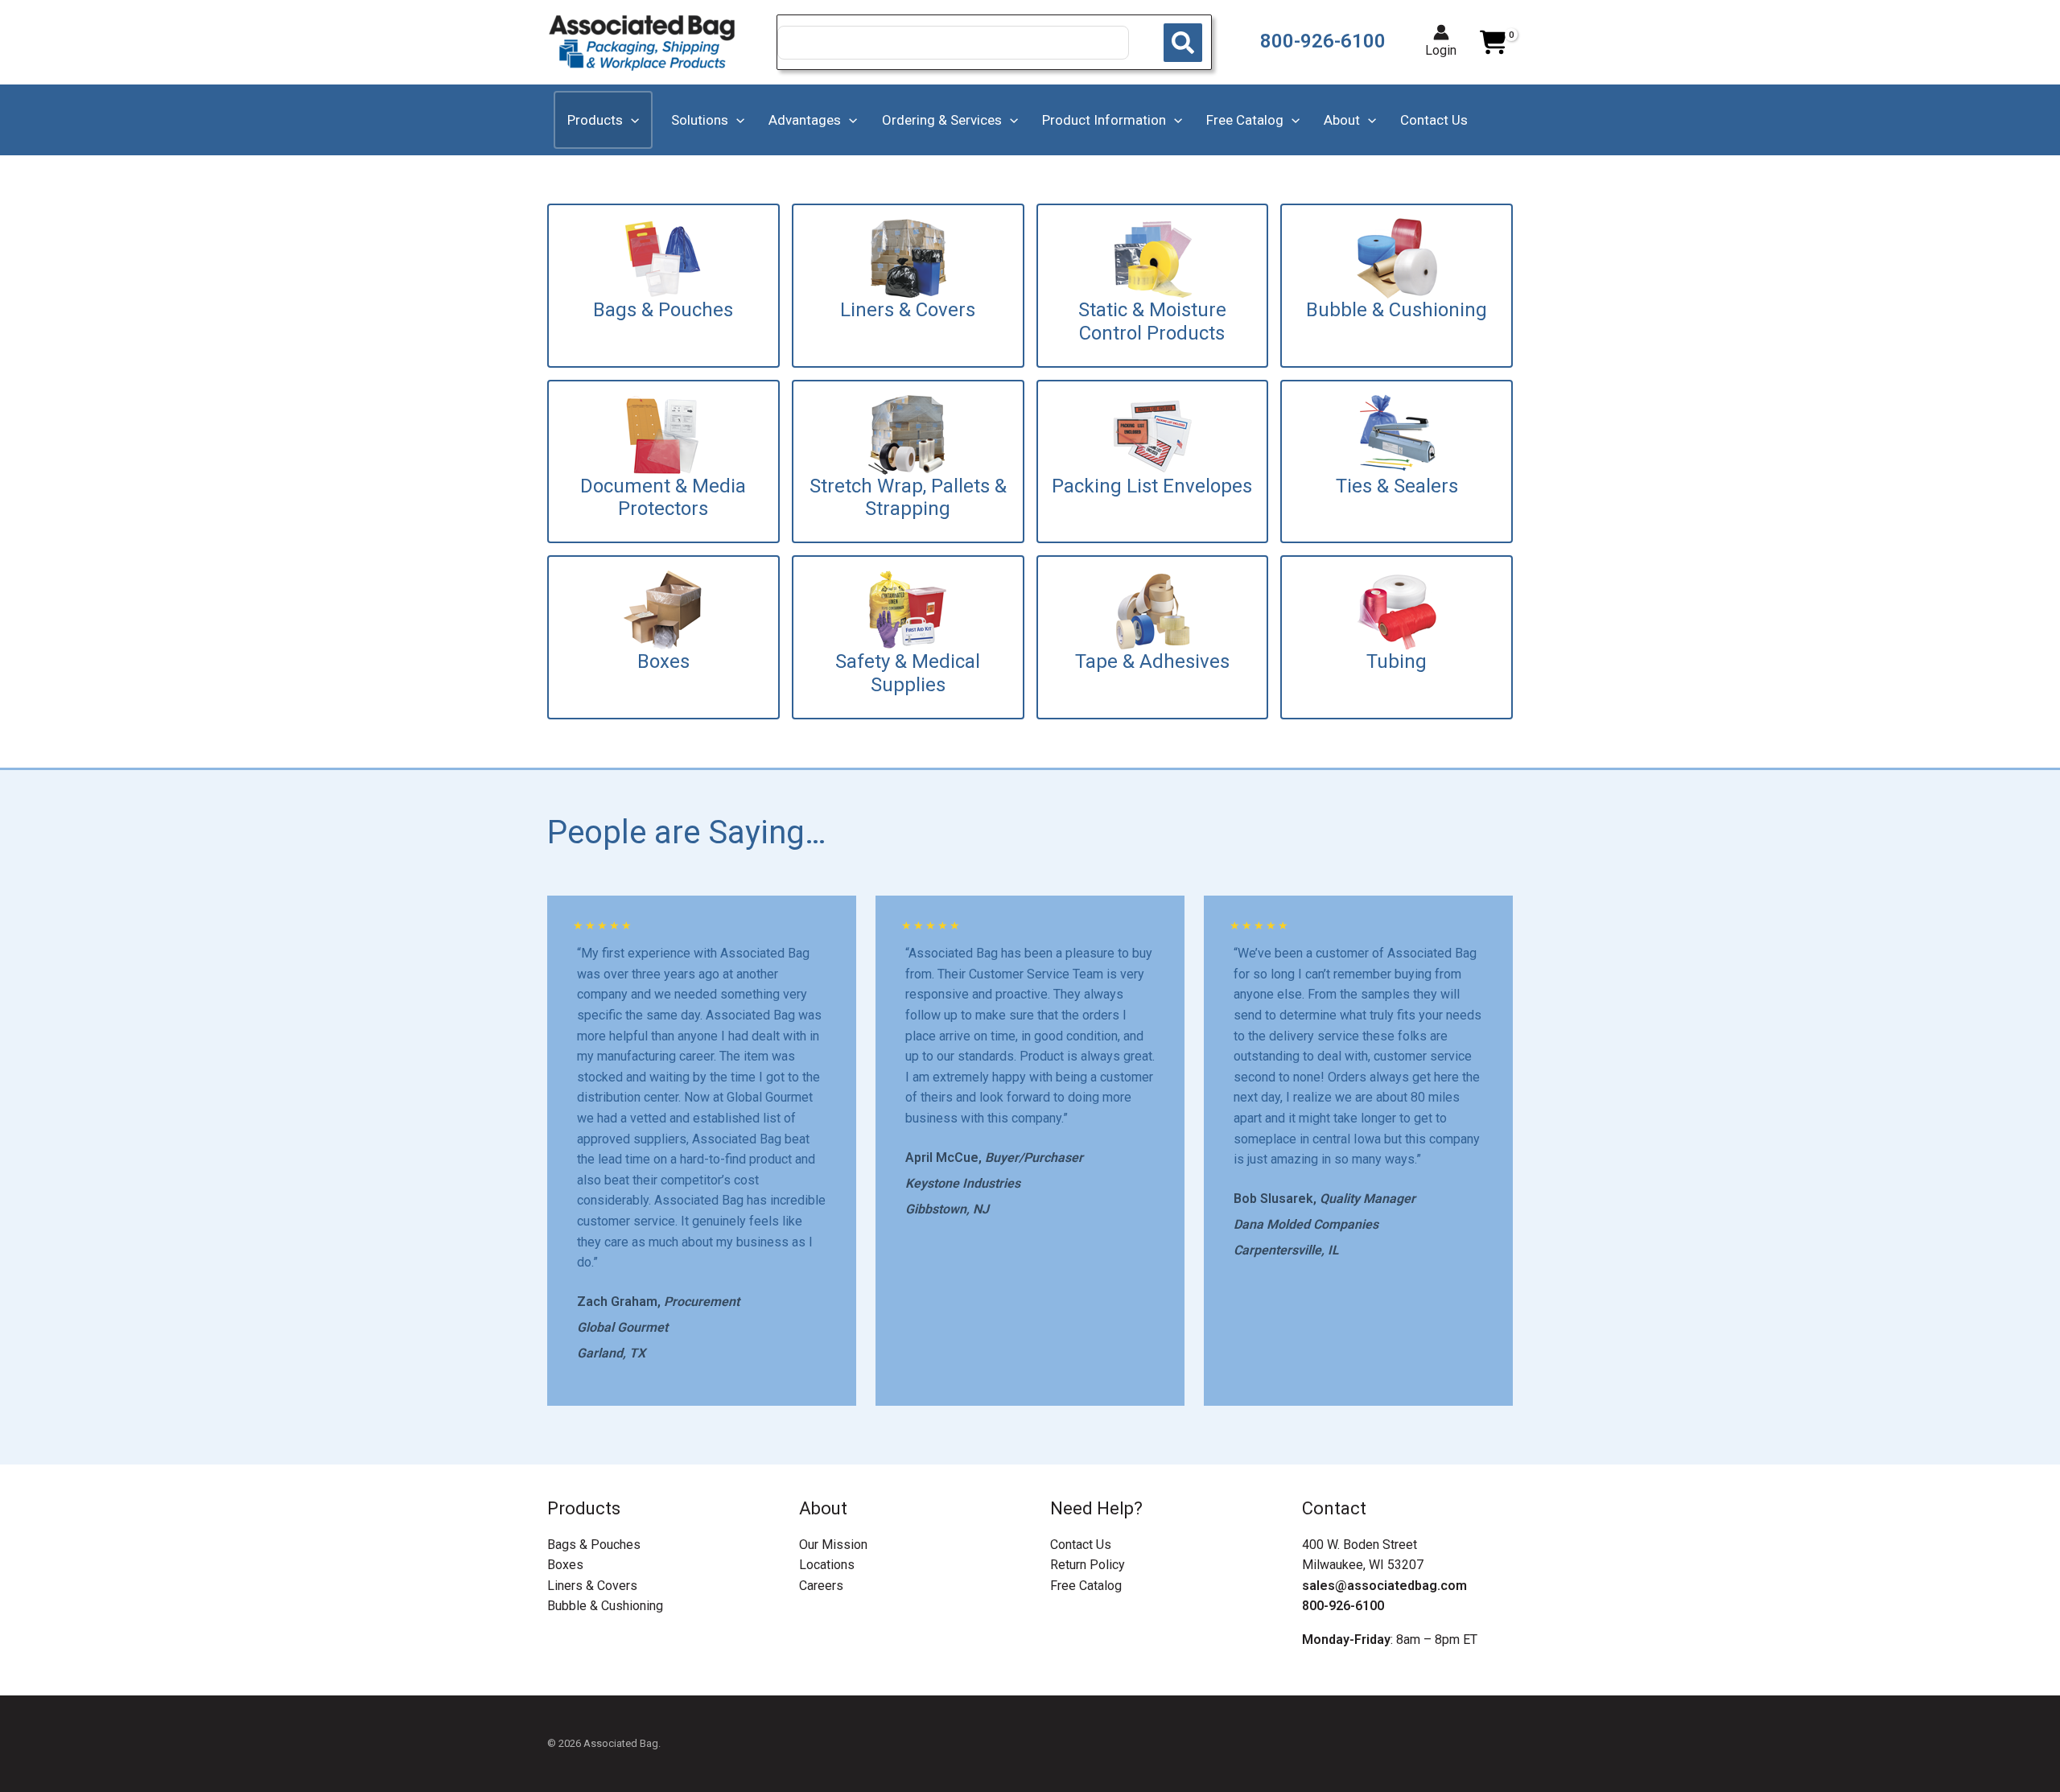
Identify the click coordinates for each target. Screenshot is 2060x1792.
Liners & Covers (592, 1586)
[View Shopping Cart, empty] (1493, 43)
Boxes (565, 1565)
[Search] (1183, 43)
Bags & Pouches (594, 1545)
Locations (827, 1565)
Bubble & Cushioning (605, 1606)
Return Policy (1088, 1565)
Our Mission (833, 1545)
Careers (821, 1586)
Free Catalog (1086, 1586)
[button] (631, 120)
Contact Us (1081, 1545)
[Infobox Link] (663, 286)
